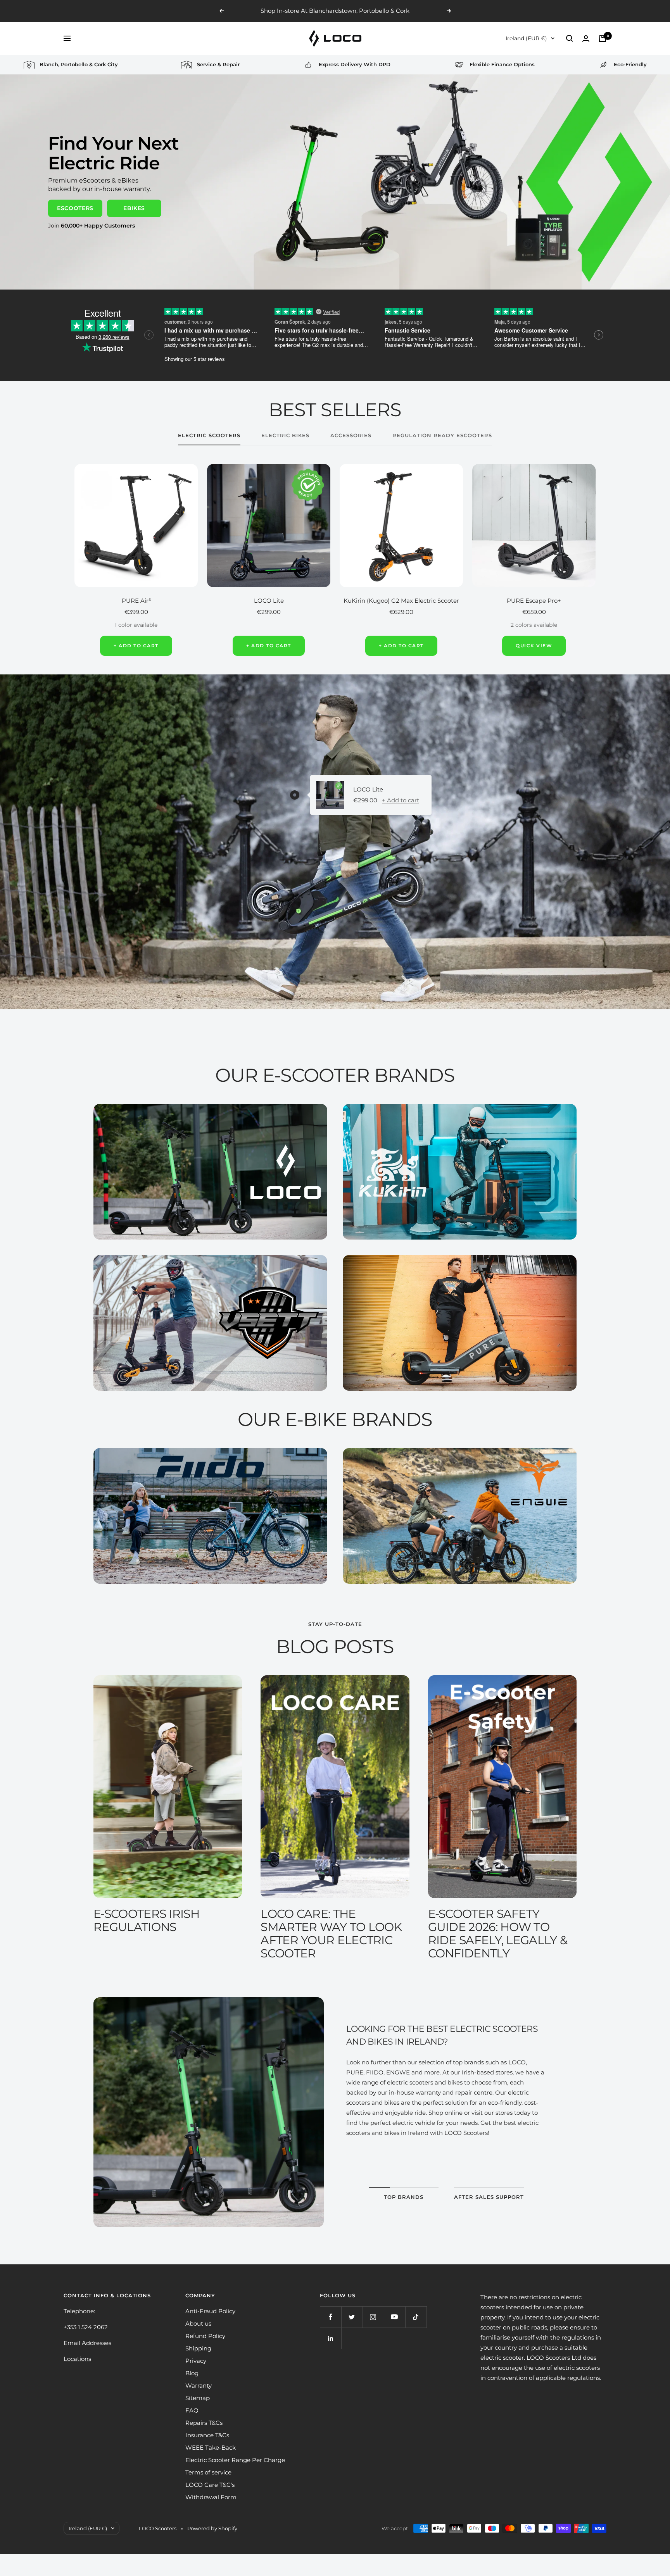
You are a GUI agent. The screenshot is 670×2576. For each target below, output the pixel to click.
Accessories (351, 435)
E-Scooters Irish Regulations (146, 1920)
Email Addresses (87, 2343)
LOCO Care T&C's (210, 2485)
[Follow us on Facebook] (331, 2317)
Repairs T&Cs (204, 2423)
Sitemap (198, 2398)
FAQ (192, 2410)
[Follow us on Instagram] (373, 2317)
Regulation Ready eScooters (442, 435)
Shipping (198, 2348)
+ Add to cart (401, 800)
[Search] (570, 38)
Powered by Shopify (212, 2528)
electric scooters (209, 435)
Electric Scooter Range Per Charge (235, 2460)
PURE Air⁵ (136, 601)
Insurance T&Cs (207, 2435)
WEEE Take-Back (211, 2448)
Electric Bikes (285, 435)
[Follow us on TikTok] (416, 2317)
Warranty (199, 2385)
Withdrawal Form (211, 2497)
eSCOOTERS (75, 208)
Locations (77, 2359)
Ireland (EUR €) (526, 38)
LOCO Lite (269, 601)
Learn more (381, 11)
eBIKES (134, 208)
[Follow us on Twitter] (352, 2317)
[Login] (586, 39)
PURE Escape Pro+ (534, 601)
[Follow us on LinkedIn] (331, 2338)
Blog (192, 2373)
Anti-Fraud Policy (210, 2311)
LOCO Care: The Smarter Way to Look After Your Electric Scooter (331, 1934)
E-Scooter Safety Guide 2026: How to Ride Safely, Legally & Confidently (498, 1934)
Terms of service (208, 2472)
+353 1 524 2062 (86, 2327)
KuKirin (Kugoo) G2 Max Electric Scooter (401, 601)
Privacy (196, 2361)
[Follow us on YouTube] (395, 2317)
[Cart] (603, 38)
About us (198, 2323)
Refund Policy (205, 2336)
